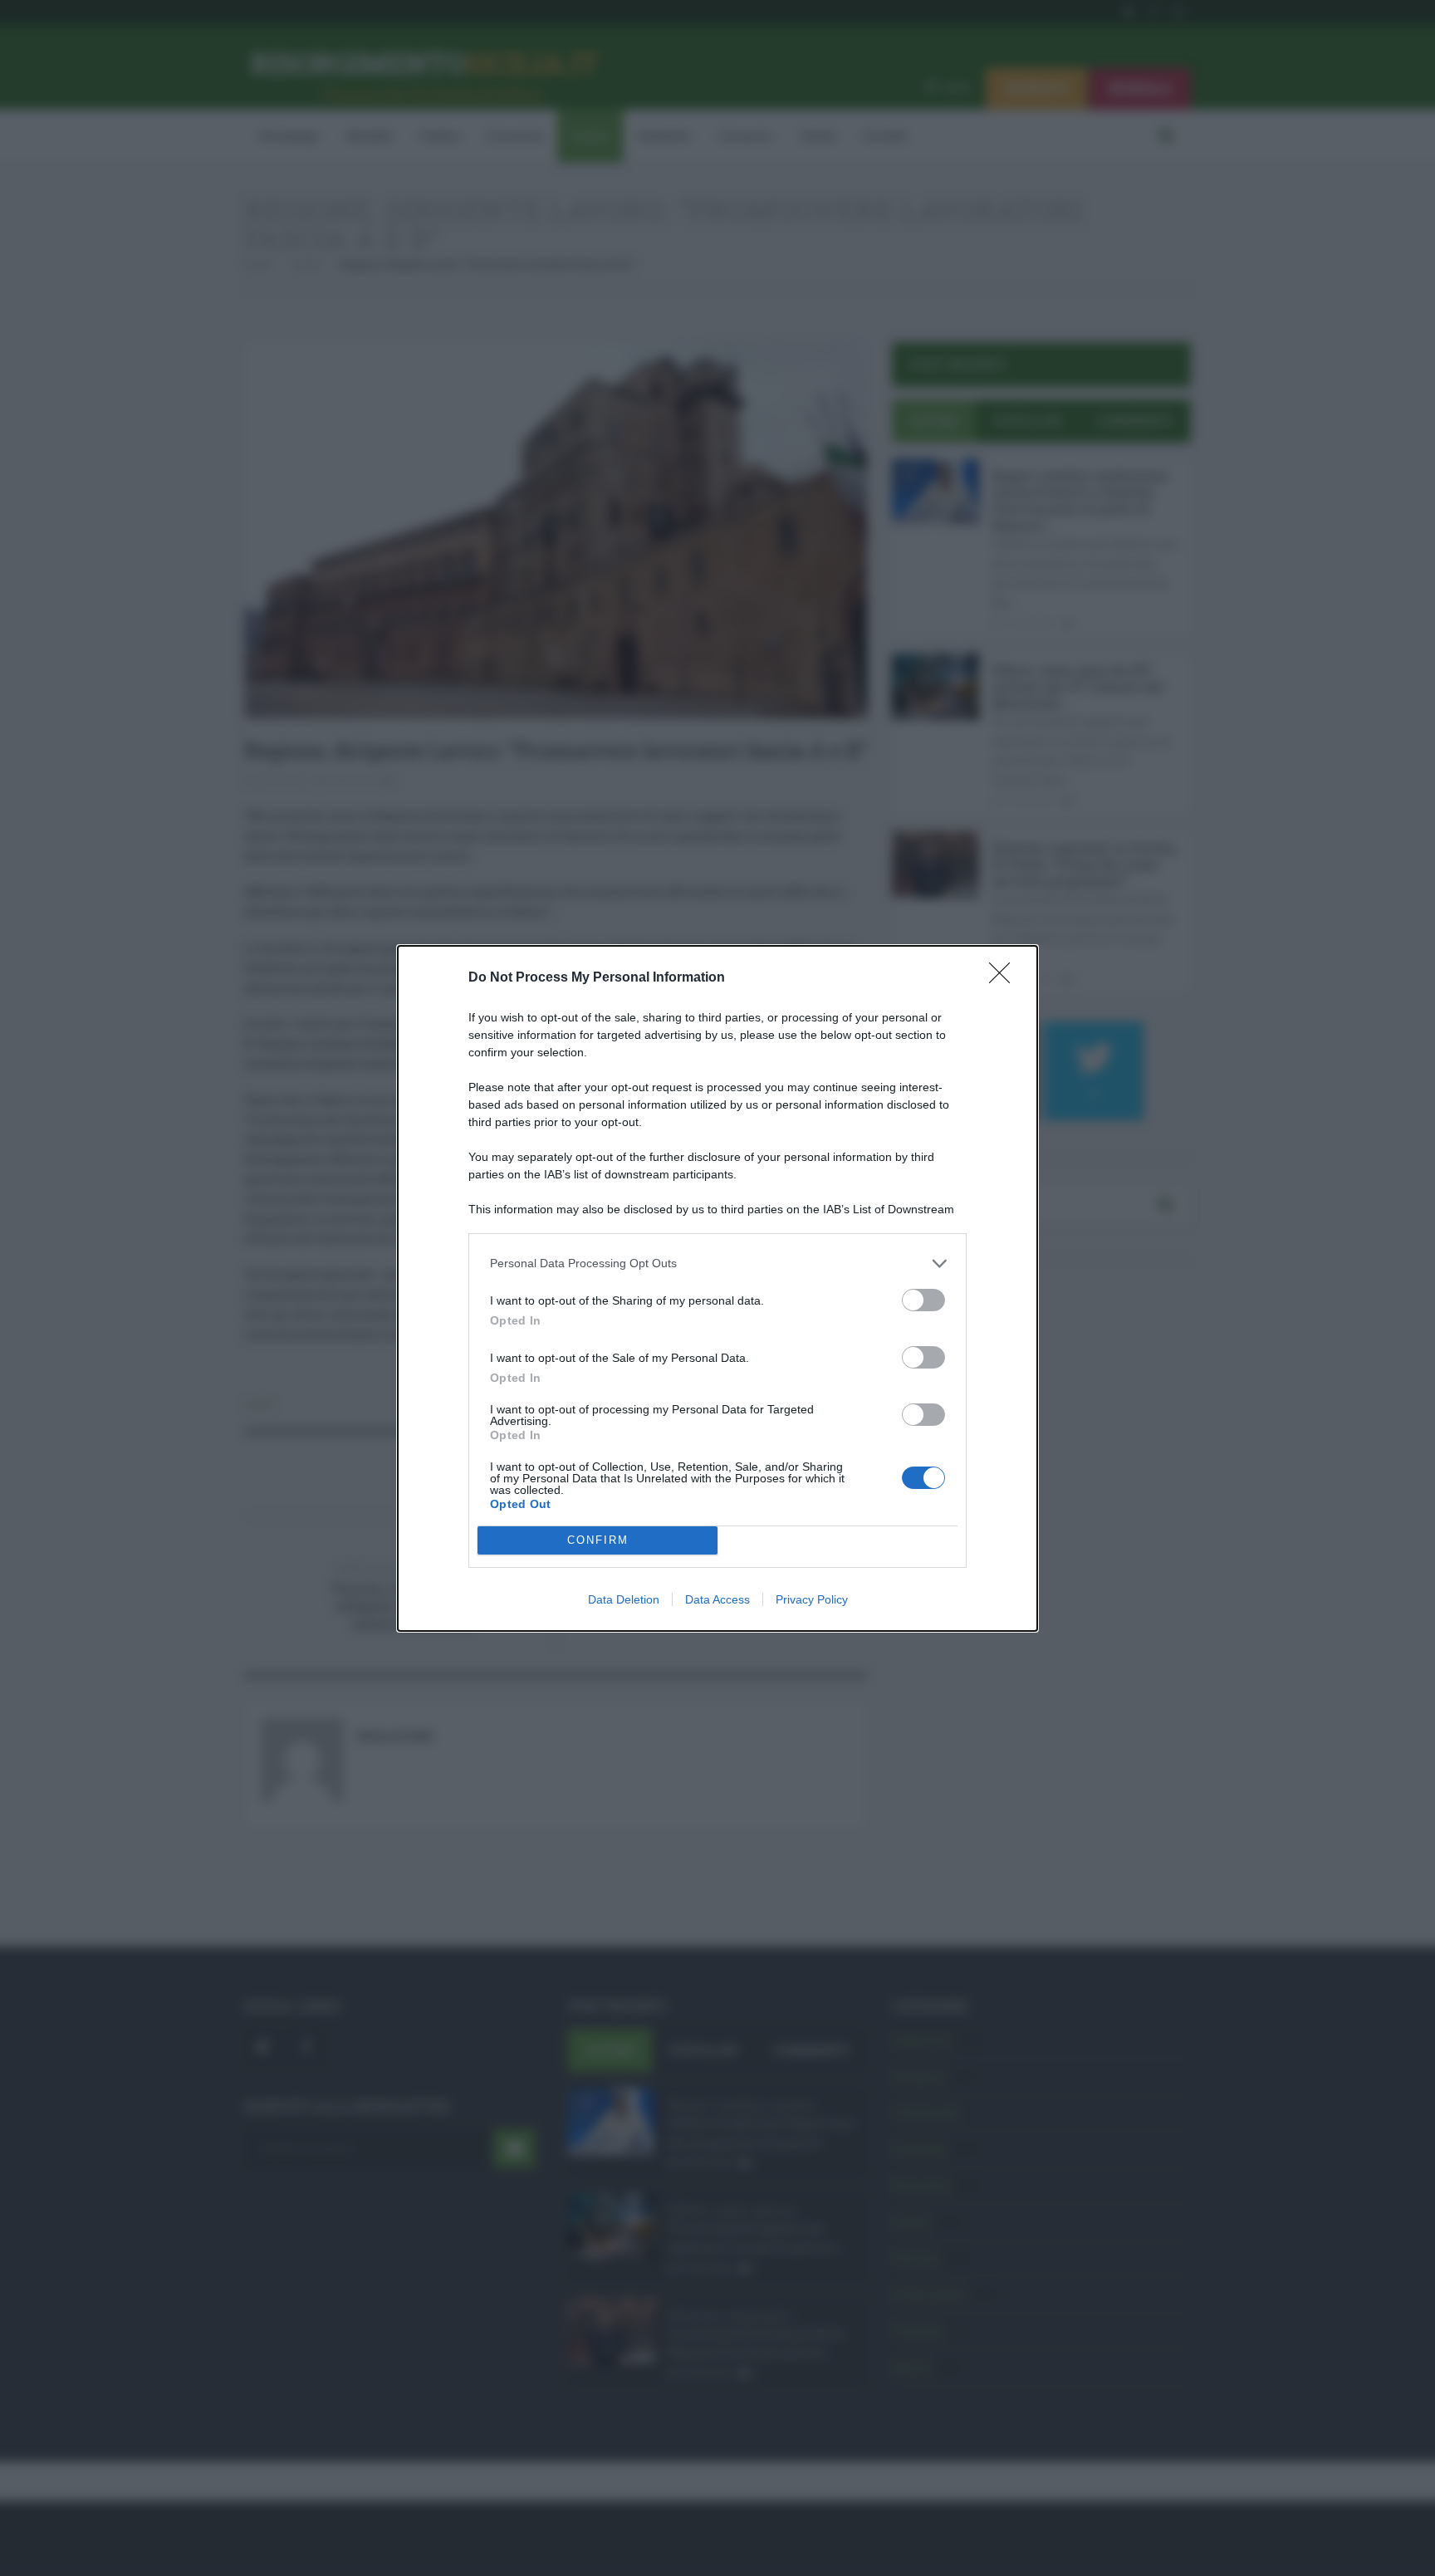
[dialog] (717, 1288)
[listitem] (717, 1264)
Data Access (717, 1599)
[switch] (923, 1300)
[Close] (1005, 978)
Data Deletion (624, 1599)
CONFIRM (598, 1540)
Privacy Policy (812, 1599)
